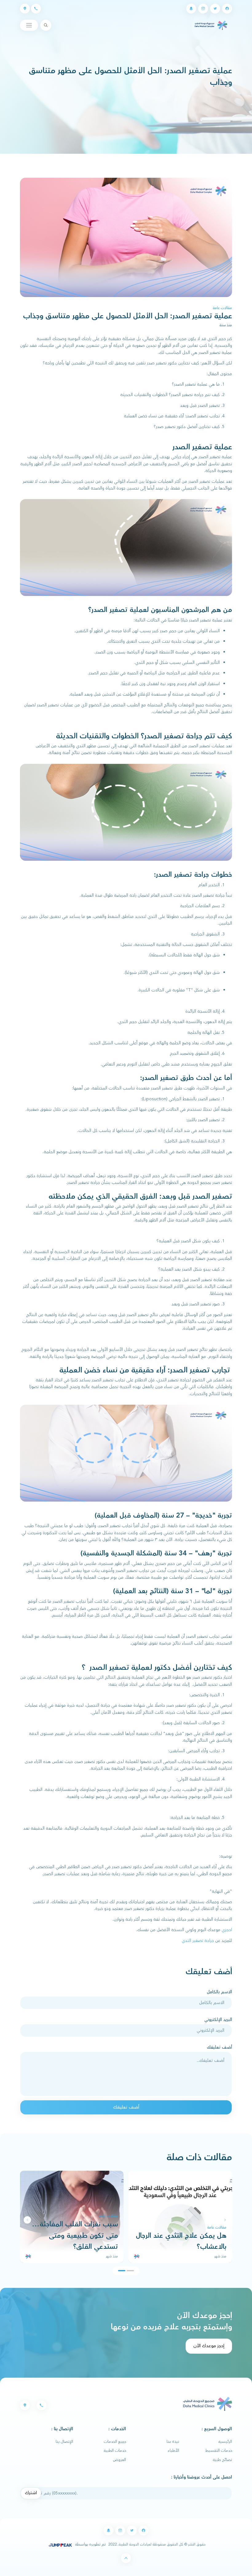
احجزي (226, 1930)
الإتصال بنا (64, 2442)
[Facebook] (227, 9)
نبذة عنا (173, 2442)
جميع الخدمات (115, 2442)
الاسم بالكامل (219, 1992)
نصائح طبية (222, 2460)
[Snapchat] (191, 9)
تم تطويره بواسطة (90, 2544)
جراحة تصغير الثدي (198, 1941)
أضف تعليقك (219, 2047)
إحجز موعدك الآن (209, 2346)
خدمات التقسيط (219, 2451)
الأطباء (173, 2451)
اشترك (31, 2493)
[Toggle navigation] (29, 25)
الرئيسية (225, 2442)
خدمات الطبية (115, 2451)
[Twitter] (215, 9)
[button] (27, 2220)
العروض (120, 2460)
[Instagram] (203, 9)
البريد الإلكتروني (218, 2020)
